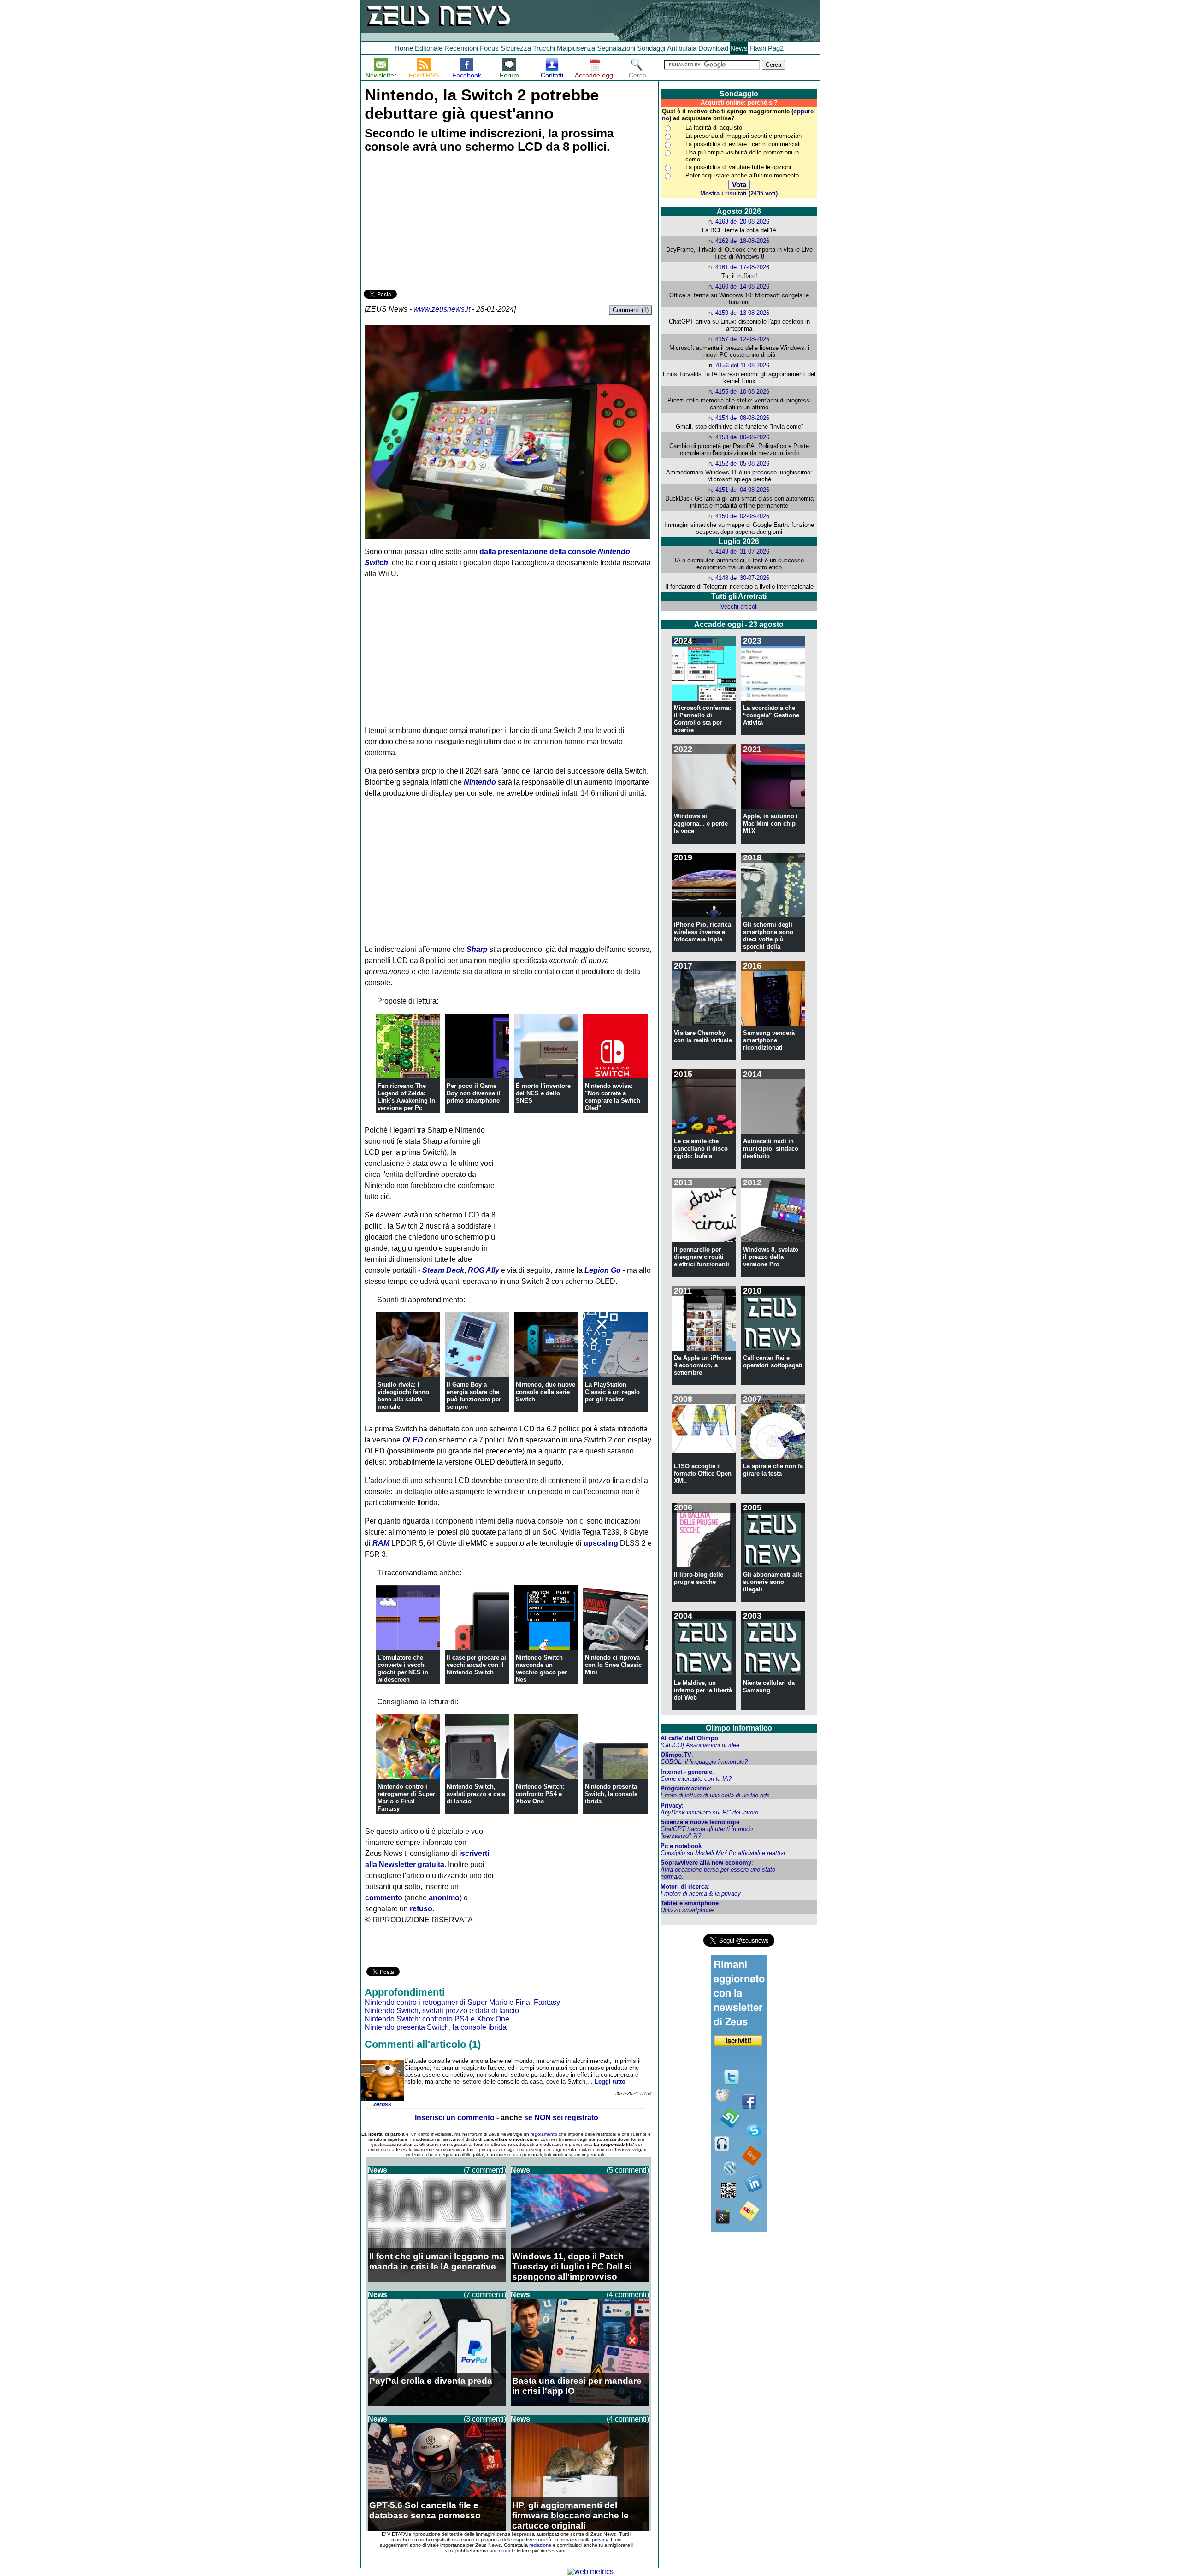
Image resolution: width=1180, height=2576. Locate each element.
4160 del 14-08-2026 (742, 287)
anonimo (444, 1898)
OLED (413, 1440)
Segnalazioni (616, 48)
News (739, 48)
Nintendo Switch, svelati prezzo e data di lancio (476, 1794)
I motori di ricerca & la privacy (701, 1894)
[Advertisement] (433, 223)
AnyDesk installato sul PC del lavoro (709, 1812)
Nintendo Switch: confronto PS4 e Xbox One (540, 1794)
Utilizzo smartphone (687, 1910)
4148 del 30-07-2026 (742, 578)
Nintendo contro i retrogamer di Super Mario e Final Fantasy (406, 1798)
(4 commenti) (628, 2295)
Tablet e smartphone (690, 1903)
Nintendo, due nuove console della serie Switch (546, 1392)
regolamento (544, 2134)
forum (504, 2551)
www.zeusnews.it (442, 309)
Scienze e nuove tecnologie (700, 1822)
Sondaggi (651, 48)
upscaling (601, 1543)
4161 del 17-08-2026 (742, 267)
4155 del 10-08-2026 (742, 392)
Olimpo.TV (676, 1755)
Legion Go (603, 1270)
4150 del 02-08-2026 (742, 516)
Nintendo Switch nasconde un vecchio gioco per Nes (541, 1669)
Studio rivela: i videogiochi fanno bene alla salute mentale (403, 1396)
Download (713, 48)
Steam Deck (443, 1270)
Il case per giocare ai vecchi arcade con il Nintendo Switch (476, 1665)
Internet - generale (686, 1772)
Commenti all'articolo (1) (423, 2044)
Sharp (477, 949)
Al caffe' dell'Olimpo (689, 1738)
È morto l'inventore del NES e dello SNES (543, 1093)
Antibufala (682, 48)
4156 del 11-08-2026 (743, 365)
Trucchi (544, 48)
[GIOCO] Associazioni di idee (700, 1745)
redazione (540, 2545)
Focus (489, 48)
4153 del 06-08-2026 (742, 437)
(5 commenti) (628, 2170)
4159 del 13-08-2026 (742, 313)
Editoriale (429, 48)
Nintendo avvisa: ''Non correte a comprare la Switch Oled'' (613, 1097)
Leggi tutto (610, 2082)
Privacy (671, 1805)
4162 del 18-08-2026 (742, 241)
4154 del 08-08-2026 (742, 418)
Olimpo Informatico (739, 1728)
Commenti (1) (631, 310)
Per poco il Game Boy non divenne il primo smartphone (474, 1093)
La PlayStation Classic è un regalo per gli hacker (612, 1392)
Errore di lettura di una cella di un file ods (715, 1795)
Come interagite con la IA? (696, 1779)
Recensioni (461, 48)
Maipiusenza (576, 48)
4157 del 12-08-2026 (742, 339)
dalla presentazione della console (538, 552)
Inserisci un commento (455, 2118)
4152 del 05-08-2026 (742, 464)
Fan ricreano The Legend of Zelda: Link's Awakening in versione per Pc (406, 1097)
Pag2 (776, 48)
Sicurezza (516, 48)
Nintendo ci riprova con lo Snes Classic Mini (613, 1665)
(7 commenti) (485, 2170)
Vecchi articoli (739, 606)
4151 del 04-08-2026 (742, 490)
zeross (382, 2104)
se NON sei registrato (561, 2118)
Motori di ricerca (684, 1887)
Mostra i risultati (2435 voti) (739, 193)
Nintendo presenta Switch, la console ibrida (611, 1794)
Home (404, 48)
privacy (600, 2540)
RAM (381, 1543)
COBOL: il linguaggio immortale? (704, 1762)
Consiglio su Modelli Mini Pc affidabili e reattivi (723, 1853)
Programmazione (685, 1788)
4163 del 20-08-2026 (742, 222)
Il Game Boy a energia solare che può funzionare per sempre (474, 1396)
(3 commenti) (485, 2419)
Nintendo (480, 782)
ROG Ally (484, 1270)
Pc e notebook (681, 1846)
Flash (758, 48)
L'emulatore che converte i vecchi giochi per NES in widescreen (403, 1669)
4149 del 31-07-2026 (742, 552)
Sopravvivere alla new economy (706, 1863)
